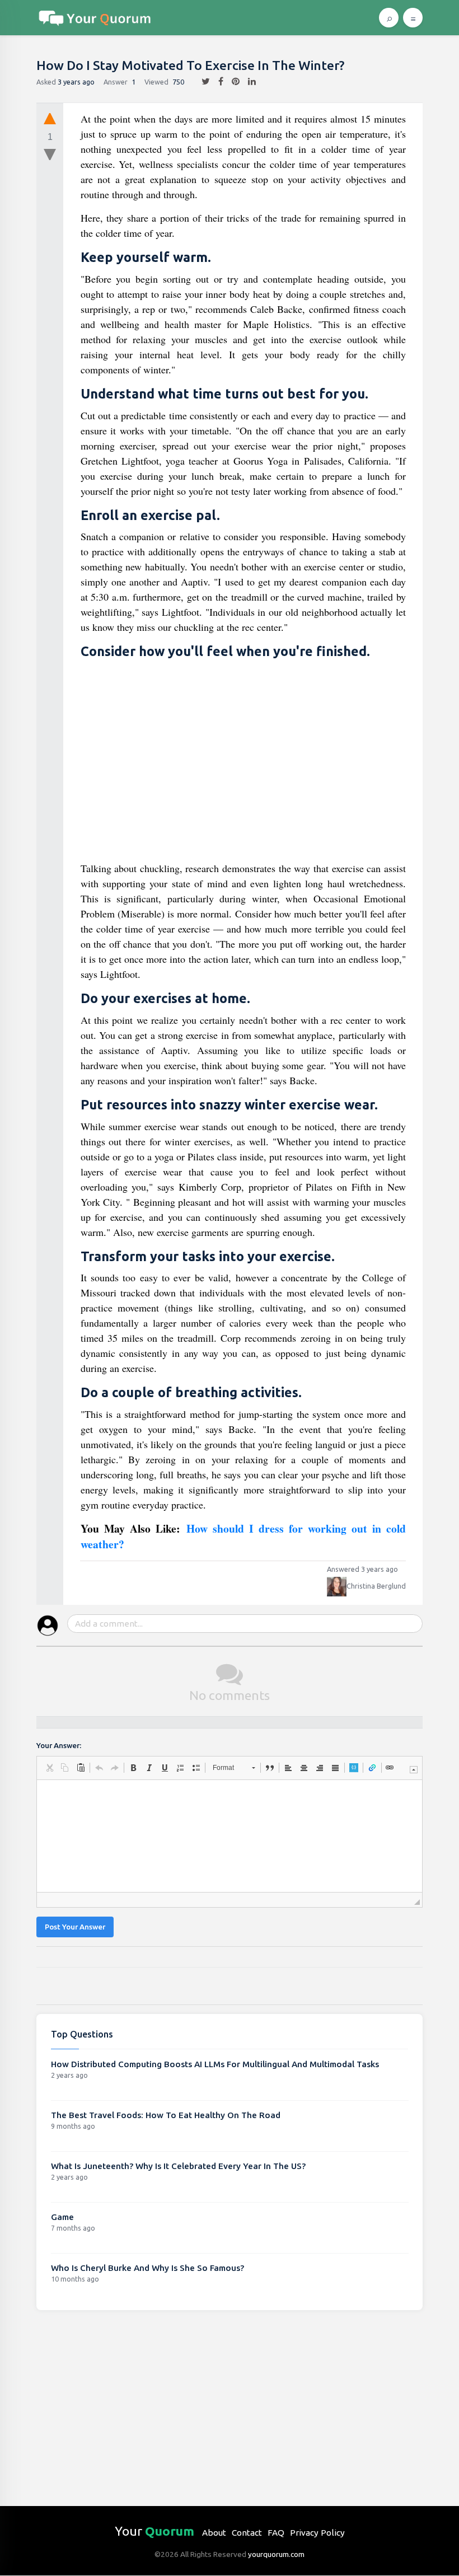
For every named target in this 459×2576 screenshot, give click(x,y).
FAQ (276, 2533)
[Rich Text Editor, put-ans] (230, 1836)
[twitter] (202, 82)
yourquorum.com (276, 2554)
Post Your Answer (75, 1927)
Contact (247, 2533)
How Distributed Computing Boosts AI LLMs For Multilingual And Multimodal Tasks (215, 2064)
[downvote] (50, 155)
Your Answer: (59, 1746)
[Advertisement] (243, 763)
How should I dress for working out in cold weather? (243, 1536)
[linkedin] (248, 82)
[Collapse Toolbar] (414, 1770)
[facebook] (217, 82)
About (214, 2533)
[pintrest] (231, 82)
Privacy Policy (317, 2533)
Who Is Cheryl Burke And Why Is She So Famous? (147, 2268)
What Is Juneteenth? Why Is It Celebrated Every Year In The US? (178, 2166)
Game (62, 2217)
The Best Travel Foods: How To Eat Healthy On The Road (166, 2115)
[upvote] (50, 118)
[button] (49, 1768)
